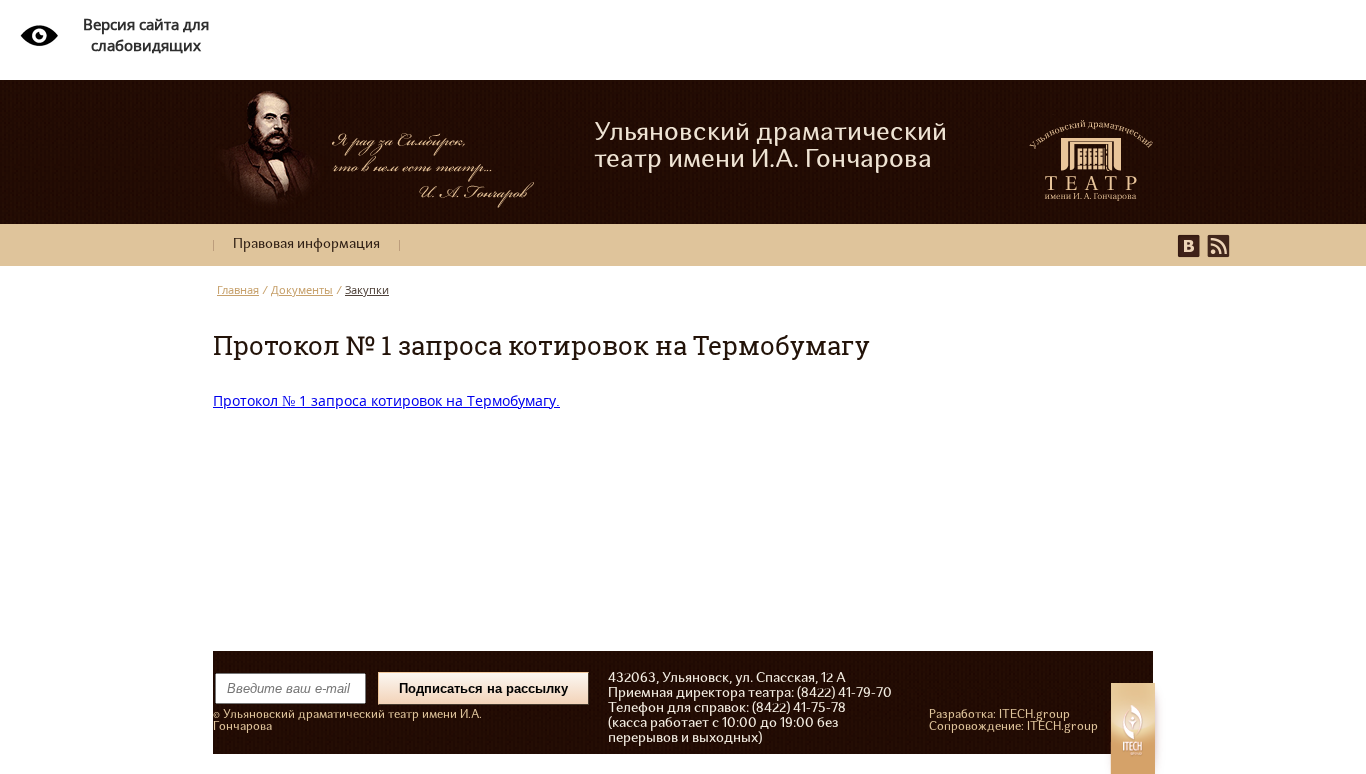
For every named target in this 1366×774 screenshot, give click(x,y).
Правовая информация (306, 244)
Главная (238, 289)
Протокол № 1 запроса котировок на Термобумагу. (386, 400)
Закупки (367, 289)
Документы (302, 289)
